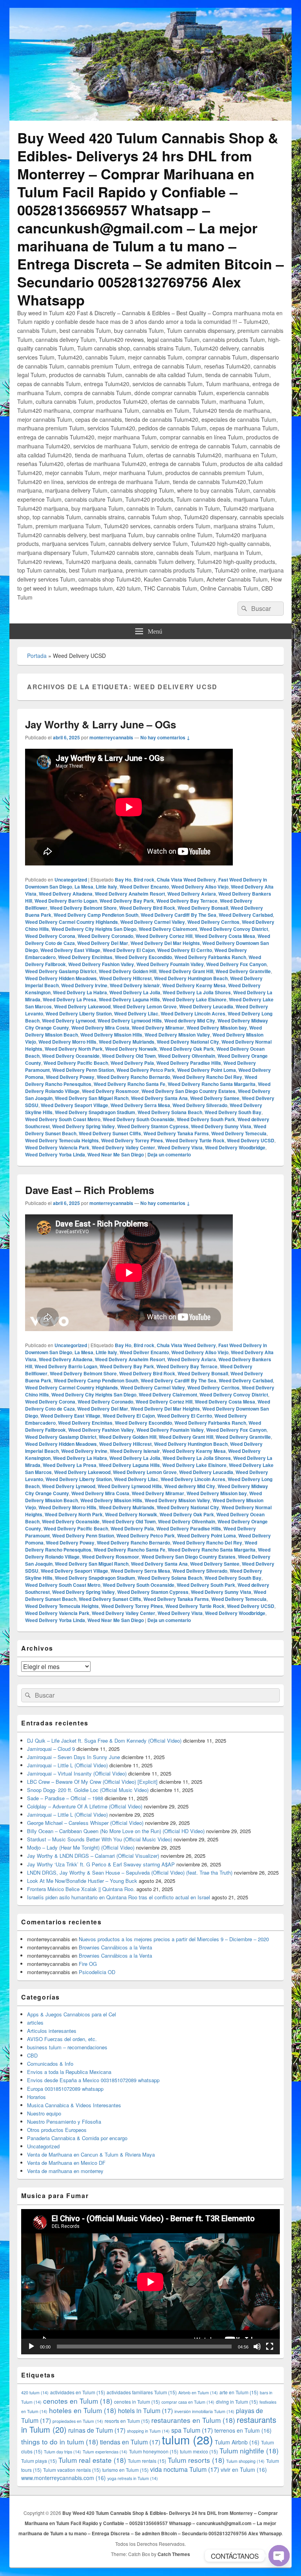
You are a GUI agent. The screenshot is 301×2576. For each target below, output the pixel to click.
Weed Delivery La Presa (70, 999)
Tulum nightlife (249, 2450)
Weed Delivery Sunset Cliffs (110, 1133)
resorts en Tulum (127, 2421)
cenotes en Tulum (78, 2401)
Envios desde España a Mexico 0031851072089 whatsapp (93, 2080)
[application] (150, 2282)
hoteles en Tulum (83, 2410)
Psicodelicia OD (97, 1972)
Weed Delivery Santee (215, 1098)
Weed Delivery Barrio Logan (66, 901)
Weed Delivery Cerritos (213, 922)
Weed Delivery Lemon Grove (145, 1006)
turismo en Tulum (125, 2470)
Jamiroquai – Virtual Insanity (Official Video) (77, 1773)
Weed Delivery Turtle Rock (195, 1140)
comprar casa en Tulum (188, 2402)
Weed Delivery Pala (132, 1063)
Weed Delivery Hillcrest (125, 978)
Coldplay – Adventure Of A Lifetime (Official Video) (85, 1806)
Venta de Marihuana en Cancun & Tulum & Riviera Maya (91, 2154)
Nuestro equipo (44, 2113)
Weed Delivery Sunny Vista (221, 1126)
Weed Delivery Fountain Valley (170, 964)
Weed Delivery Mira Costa (100, 1028)
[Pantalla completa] (270, 2347)
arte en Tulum (239, 2392)
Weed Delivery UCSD (251, 1140)
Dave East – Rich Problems (90, 1190)
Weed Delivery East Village (70, 950)
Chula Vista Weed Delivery (186, 880)
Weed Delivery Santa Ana (159, 1098)
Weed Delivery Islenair (135, 985)
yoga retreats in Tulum (133, 2478)
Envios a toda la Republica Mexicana (69, 2072)
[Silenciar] (257, 2347)
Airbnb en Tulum (198, 2393)
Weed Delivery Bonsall (203, 908)
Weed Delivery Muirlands (127, 1042)
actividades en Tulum (78, 2392)
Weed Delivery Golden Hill (128, 971)
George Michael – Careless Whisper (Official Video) (85, 1823)
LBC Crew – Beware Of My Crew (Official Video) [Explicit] (92, 1782)
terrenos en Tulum (243, 2430)
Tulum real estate (92, 2460)
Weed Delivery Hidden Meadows (61, 978)
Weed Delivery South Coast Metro (63, 1119)
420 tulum (35, 2393)
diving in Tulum (237, 2402)
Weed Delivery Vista (180, 1147)
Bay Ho (123, 880)
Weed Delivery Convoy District (234, 929)
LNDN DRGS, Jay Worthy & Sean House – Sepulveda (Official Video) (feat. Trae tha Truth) (130, 1872)
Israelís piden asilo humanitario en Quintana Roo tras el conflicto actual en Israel (119, 1897)
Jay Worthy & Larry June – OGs (101, 724)
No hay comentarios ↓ (165, 737)
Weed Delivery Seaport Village (74, 1105)
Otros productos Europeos (57, 2130)
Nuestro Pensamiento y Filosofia (64, 2122)
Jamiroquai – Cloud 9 (51, 1749)
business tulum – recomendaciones (67, 2047)
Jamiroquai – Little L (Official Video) (67, 1765)
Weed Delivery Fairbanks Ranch (210, 957)
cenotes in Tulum (137, 2402)
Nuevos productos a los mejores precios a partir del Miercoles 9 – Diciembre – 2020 (174, 1939)
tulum (188, 2439)
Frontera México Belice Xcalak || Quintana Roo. (81, 1889)
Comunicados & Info (50, 2064)
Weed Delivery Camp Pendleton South (96, 915)
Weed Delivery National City (188, 1042)
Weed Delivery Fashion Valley (101, 964)
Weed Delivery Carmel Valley (153, 922)
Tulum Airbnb (237, 2442)
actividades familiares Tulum (142, 2392)
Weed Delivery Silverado (200, 1105)
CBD (32, 2055)
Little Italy (106, 887)
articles (35, 2022)
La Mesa (84, 887)
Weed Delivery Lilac (136, 1013)
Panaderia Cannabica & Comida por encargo (77, 2138)
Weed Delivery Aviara (192, 894)
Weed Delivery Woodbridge (235, 1147)
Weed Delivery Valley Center (123, 1147)
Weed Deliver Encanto (144, 887)
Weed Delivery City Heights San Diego (94, 929)
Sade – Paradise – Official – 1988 (65, 1798)
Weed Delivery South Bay (233, 1112)
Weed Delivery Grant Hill (186, 971)
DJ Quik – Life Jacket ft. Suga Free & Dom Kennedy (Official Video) (104, 1741)
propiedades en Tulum (78, 2421)
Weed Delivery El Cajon (129, 950)
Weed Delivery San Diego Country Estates (189, 1091)
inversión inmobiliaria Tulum (204, 2411)
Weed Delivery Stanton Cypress (153, 1126)
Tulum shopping (245, 2461)
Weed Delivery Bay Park (127, 901)
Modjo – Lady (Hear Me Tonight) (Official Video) (81, 1847)
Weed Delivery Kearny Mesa (194, 985)
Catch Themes (174, 2554)
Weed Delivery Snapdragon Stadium (95, 1112)
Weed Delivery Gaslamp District (61, 971)
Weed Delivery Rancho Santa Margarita (212, 1084)
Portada (37, 656)
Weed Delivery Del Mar (103, 943)
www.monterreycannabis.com (63, 2478)
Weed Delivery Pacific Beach (76, 1063)
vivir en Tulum (244, 2469)
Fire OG (88, 1964)
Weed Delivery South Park (206, 1119)
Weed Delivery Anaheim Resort (130, 894)
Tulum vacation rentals (72, 2470)
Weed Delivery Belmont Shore (83, 908)
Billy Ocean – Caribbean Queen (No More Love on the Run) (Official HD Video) (116, 1831)
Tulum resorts (196, 2460)
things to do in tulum (60, 2441)
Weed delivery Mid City (190, 1021)
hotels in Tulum (145, 2411)
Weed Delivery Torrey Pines (132, 1140)
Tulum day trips (63, 2452)
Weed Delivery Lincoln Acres (193, 1013)
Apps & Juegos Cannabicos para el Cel (72, 2014)
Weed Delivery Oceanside (71, 1056)
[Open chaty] (279, 2556)
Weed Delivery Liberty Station (79, 1013)
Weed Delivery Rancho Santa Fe (130, 1084)
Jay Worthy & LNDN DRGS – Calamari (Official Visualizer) (93, 1856)
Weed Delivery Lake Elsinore (194, 999)
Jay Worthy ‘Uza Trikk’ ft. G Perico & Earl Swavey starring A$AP (101, 1864)
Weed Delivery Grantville (243, 971)
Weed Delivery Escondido (143, 957)
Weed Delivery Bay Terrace (187, 901)
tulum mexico (199, 2451)
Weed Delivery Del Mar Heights (165, 943)
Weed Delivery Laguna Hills (129, 999)
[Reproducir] (31, 2347)
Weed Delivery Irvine (84, 985)
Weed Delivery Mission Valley (177, 1035)
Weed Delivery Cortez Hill (164, 936)
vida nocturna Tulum (185, 2469)
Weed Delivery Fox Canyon (236, 964)
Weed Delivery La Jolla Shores (197, 992)
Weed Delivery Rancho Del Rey (207, 1077)
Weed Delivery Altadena (66, 894)
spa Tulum (192, 2430)
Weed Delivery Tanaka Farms (176, 1133)
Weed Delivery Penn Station (83, 1070)
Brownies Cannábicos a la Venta (115, 1947)
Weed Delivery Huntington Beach (191, 978)
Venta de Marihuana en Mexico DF (66, 2163)
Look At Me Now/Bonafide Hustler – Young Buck (82, 1881)
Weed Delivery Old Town (129, 1056)
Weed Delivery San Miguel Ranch (92, 1098)
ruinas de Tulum (97, 2430)
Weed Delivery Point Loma (207, 1070)
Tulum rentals (147, 2461)
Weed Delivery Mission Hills (111, 1035)
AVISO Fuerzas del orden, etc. (62, 2039)
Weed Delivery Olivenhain (187, 1056)
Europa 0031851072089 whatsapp (65, 2089)
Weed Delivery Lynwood (69, 1021)
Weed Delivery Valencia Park (57, 1147)
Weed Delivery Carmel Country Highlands (72, 922)
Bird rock (144, 880)
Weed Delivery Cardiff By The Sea (179, 915)
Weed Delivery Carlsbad (246, 915)
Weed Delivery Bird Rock (147, 908)
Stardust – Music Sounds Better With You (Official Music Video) (100, 1839)
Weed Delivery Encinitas (85, 957)
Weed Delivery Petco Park (146, 1070)
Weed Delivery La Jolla (135, 992)
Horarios (36, 2097)
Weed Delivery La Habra (80, 992)
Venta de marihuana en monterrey (65, 2171)
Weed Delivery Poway (70, 1077)
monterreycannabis (111, 737)
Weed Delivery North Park (74, 1049)
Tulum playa (39, 2461)
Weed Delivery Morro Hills (67, 1042)
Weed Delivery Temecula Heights (62, 1140)
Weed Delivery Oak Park (187, 1049)
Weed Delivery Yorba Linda (55, 1154)
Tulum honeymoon (154, 2451)
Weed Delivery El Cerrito (185, 950)
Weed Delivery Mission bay (217, 1028)
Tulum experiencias (105, 2452)
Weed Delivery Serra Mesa (140, 1105)
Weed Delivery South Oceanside (139, 1119)
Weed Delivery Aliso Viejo (200, 887)
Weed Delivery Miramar (158, 1028)
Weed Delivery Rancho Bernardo (133, 1077)
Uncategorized (71, 880)
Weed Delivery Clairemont (168, 929)
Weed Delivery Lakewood (82, 1006)
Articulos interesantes (52, 2031)
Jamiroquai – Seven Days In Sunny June (73, 1757)
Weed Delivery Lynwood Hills (130, 1021)
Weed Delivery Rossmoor (111, 1091)
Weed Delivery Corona (50, 936)
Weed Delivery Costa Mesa (225, 936)
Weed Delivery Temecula (239, 1133)
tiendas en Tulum (130, 2442)
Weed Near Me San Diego (116, 1154)
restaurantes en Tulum (193, 2420)
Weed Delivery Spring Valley (83, 1126)
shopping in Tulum (148, 2431)
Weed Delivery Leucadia (206, 1006)
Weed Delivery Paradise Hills (189, 1063)
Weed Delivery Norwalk (131, 1049)
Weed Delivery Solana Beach (170, 1112)
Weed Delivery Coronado (105, 936)
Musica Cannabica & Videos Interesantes (74, 2105)
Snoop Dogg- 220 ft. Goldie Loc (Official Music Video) (88, 1790)
